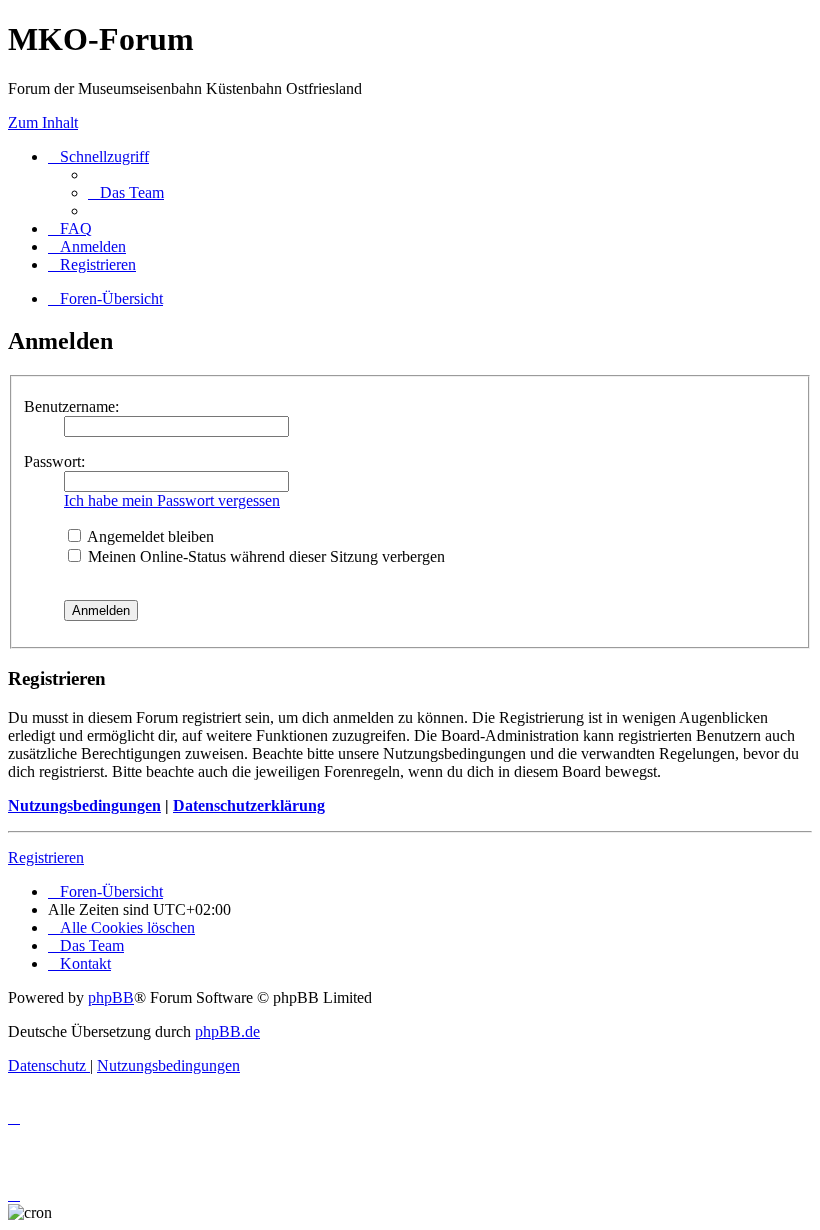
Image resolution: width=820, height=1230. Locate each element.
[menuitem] (126, 192)
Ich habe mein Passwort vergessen (172, 500)
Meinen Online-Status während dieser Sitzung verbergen (264, 556)
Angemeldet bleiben (149, 536)
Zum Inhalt (43, 122)
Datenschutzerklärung (249, 805)
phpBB (111, 997)
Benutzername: (71, 406)
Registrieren (46, 857)
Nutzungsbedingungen (84, 805)
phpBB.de (227, 1031)
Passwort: (54, 461)
